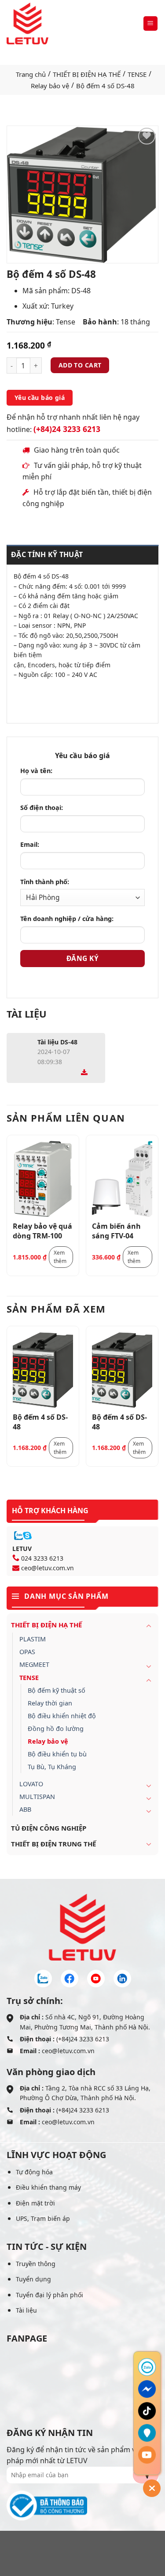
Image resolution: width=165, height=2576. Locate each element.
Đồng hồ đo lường (56, 1729)
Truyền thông (36, 2264)
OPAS (27, 1652)
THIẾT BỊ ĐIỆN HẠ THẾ (87, 74)
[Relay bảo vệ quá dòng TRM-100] (43, 1179)
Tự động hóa (34, 2172)
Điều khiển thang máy (48, 2187)
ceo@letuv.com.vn (48, 1568)
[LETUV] (27, 23)
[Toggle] (149, 1626)
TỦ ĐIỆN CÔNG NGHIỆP (49, 1828)
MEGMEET (34, 1664)
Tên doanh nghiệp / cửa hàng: (67, 919)
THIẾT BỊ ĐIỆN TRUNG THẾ (53, 1844)
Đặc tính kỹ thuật (47, 554)
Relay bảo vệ (50, 86)
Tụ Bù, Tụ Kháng (52, 1767)
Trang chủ (31, 74)
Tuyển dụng (33, 2279)
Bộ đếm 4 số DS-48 (40, 1421)
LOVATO (31, 1784)
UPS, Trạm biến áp (43, 2218)
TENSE (137, 74)
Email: (30, 844)
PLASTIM (33, 1639)
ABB (25, 1809)
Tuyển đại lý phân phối (49, 2295)
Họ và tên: (36, 771)
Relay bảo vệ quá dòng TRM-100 (42, 1230)
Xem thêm (60, 1257)
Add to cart (80, 365)
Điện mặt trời (35, 2203)
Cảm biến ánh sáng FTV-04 (116, 1230)
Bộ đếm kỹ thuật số (57, 1690)
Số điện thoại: (42, 808)
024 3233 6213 (42, 1558)
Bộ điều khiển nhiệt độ (62, 1716)
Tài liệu (26, 2310)
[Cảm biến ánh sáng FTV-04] (122, 1179)
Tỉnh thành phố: (45, 882)
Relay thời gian (50, 1703)
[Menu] (151, 23)
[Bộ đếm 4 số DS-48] (43, 1370)
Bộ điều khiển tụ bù (57, 1754)
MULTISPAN (37, 1797)
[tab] (82, 555)
